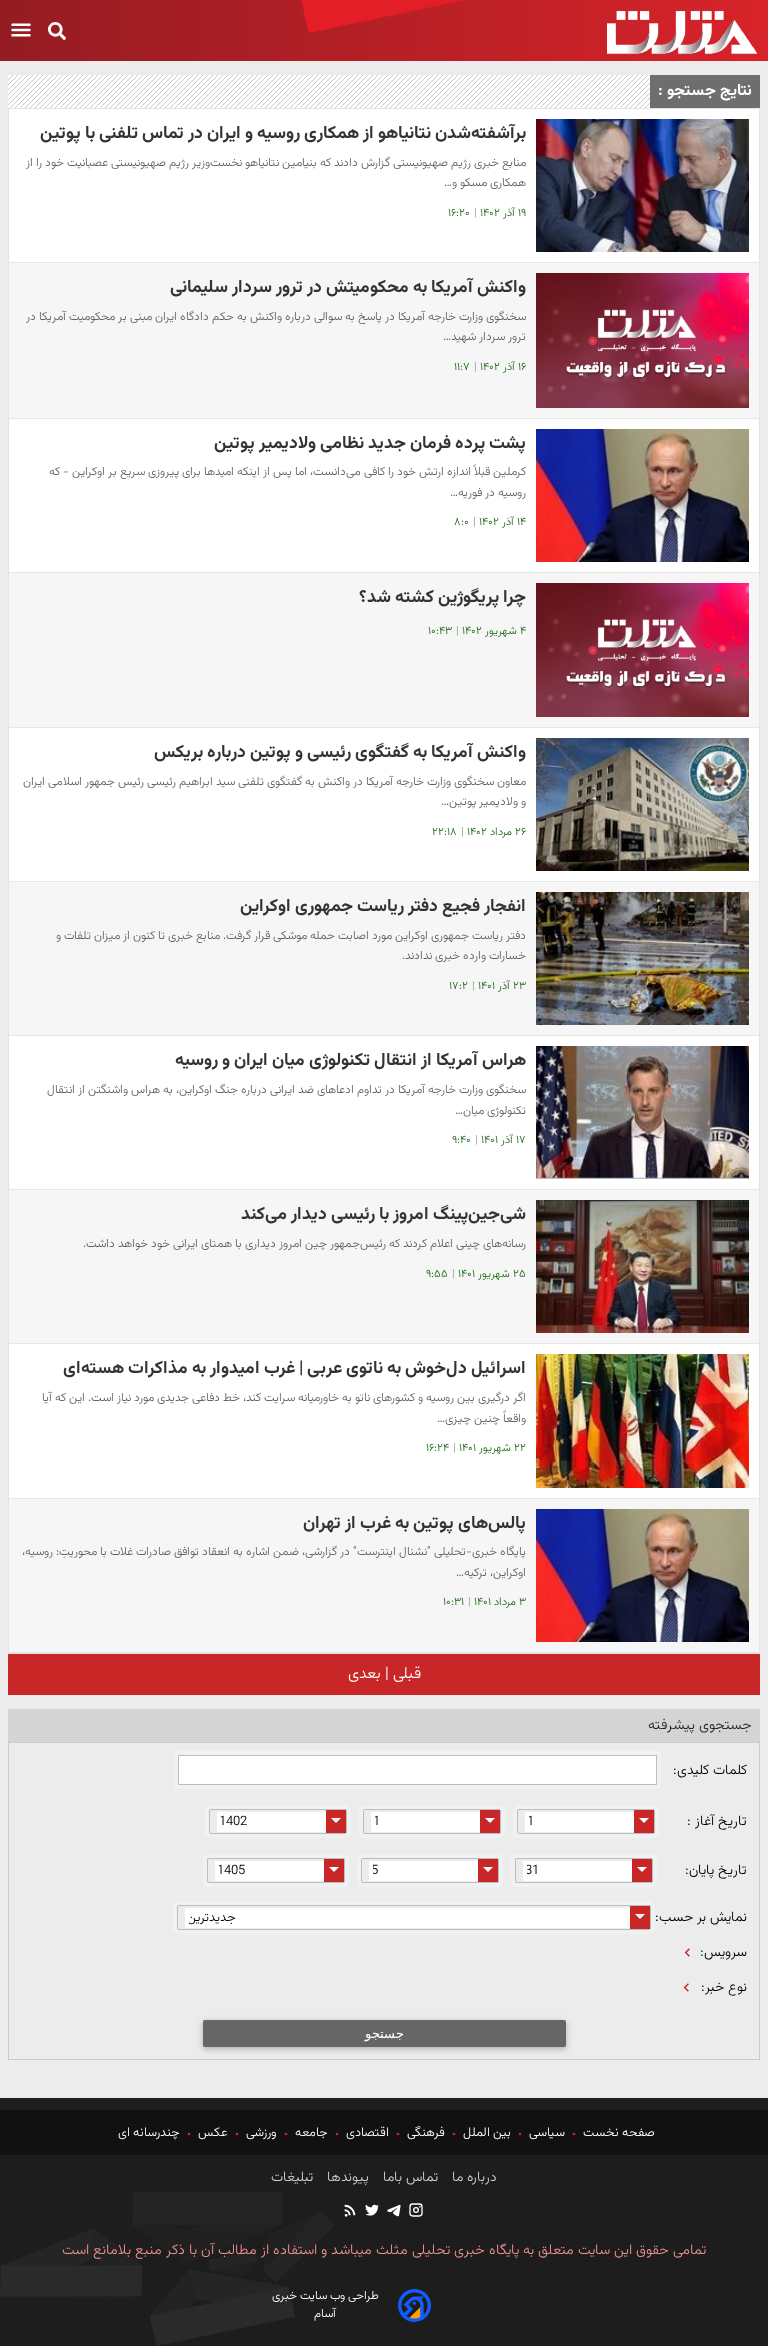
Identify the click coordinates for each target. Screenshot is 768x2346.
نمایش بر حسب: (701, 1918)
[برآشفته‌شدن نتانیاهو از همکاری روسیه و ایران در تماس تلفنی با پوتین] (642, 185)
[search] (57, 32)
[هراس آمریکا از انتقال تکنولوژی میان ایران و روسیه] (642, 1112)
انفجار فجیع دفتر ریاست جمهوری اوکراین (383, 906)
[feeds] (351, 2212)
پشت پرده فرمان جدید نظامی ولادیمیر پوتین (370, 443)
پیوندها (346, 2178)
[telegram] (393, 2212)
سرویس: (723, 1953)
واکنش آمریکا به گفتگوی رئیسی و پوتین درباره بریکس (340, 752)
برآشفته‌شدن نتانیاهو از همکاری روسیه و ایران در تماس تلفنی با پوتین (283, 133)
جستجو (384, 2033)
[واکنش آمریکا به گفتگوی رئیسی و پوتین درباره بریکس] (642, 804)
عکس (213, 2133)
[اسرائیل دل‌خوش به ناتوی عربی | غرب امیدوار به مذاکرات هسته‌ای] (642, 1420)
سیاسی (547, 2133)
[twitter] (371, 2212)
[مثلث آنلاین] (681, 32)
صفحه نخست (617, 2133)
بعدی (364, 1674)
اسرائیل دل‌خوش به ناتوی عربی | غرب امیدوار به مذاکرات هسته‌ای (294, 1368)
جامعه (311, 2133)
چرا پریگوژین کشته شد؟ (442, 597)
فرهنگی (426, 2133)
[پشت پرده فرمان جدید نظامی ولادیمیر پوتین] (642, 495)
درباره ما (472, 2178)
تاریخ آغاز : (717, 1822)
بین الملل (487, 2133)
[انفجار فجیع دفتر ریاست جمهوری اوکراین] (642, 958)
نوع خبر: (724, 1988)
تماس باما (408, 2178)
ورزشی (261, 2133)
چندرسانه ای (150, 2133)
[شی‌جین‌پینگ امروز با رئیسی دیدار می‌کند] (642, 1266)
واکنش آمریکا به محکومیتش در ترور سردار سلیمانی (348, 287)
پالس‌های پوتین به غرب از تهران (414, 1523)
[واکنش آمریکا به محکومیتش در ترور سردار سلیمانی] (642, 340)
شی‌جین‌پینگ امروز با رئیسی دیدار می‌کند (383, 1214)
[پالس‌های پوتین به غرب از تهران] (642, 1575)
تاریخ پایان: (716, 1871)
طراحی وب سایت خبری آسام (325, 2305)
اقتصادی (367, 2133)
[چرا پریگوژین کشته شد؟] (642, 650)
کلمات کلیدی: (708, 1770)
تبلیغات (292, 2178)
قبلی (405, 1674)
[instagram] (415, 2212)
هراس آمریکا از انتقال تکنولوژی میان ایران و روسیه (350, 1060)
